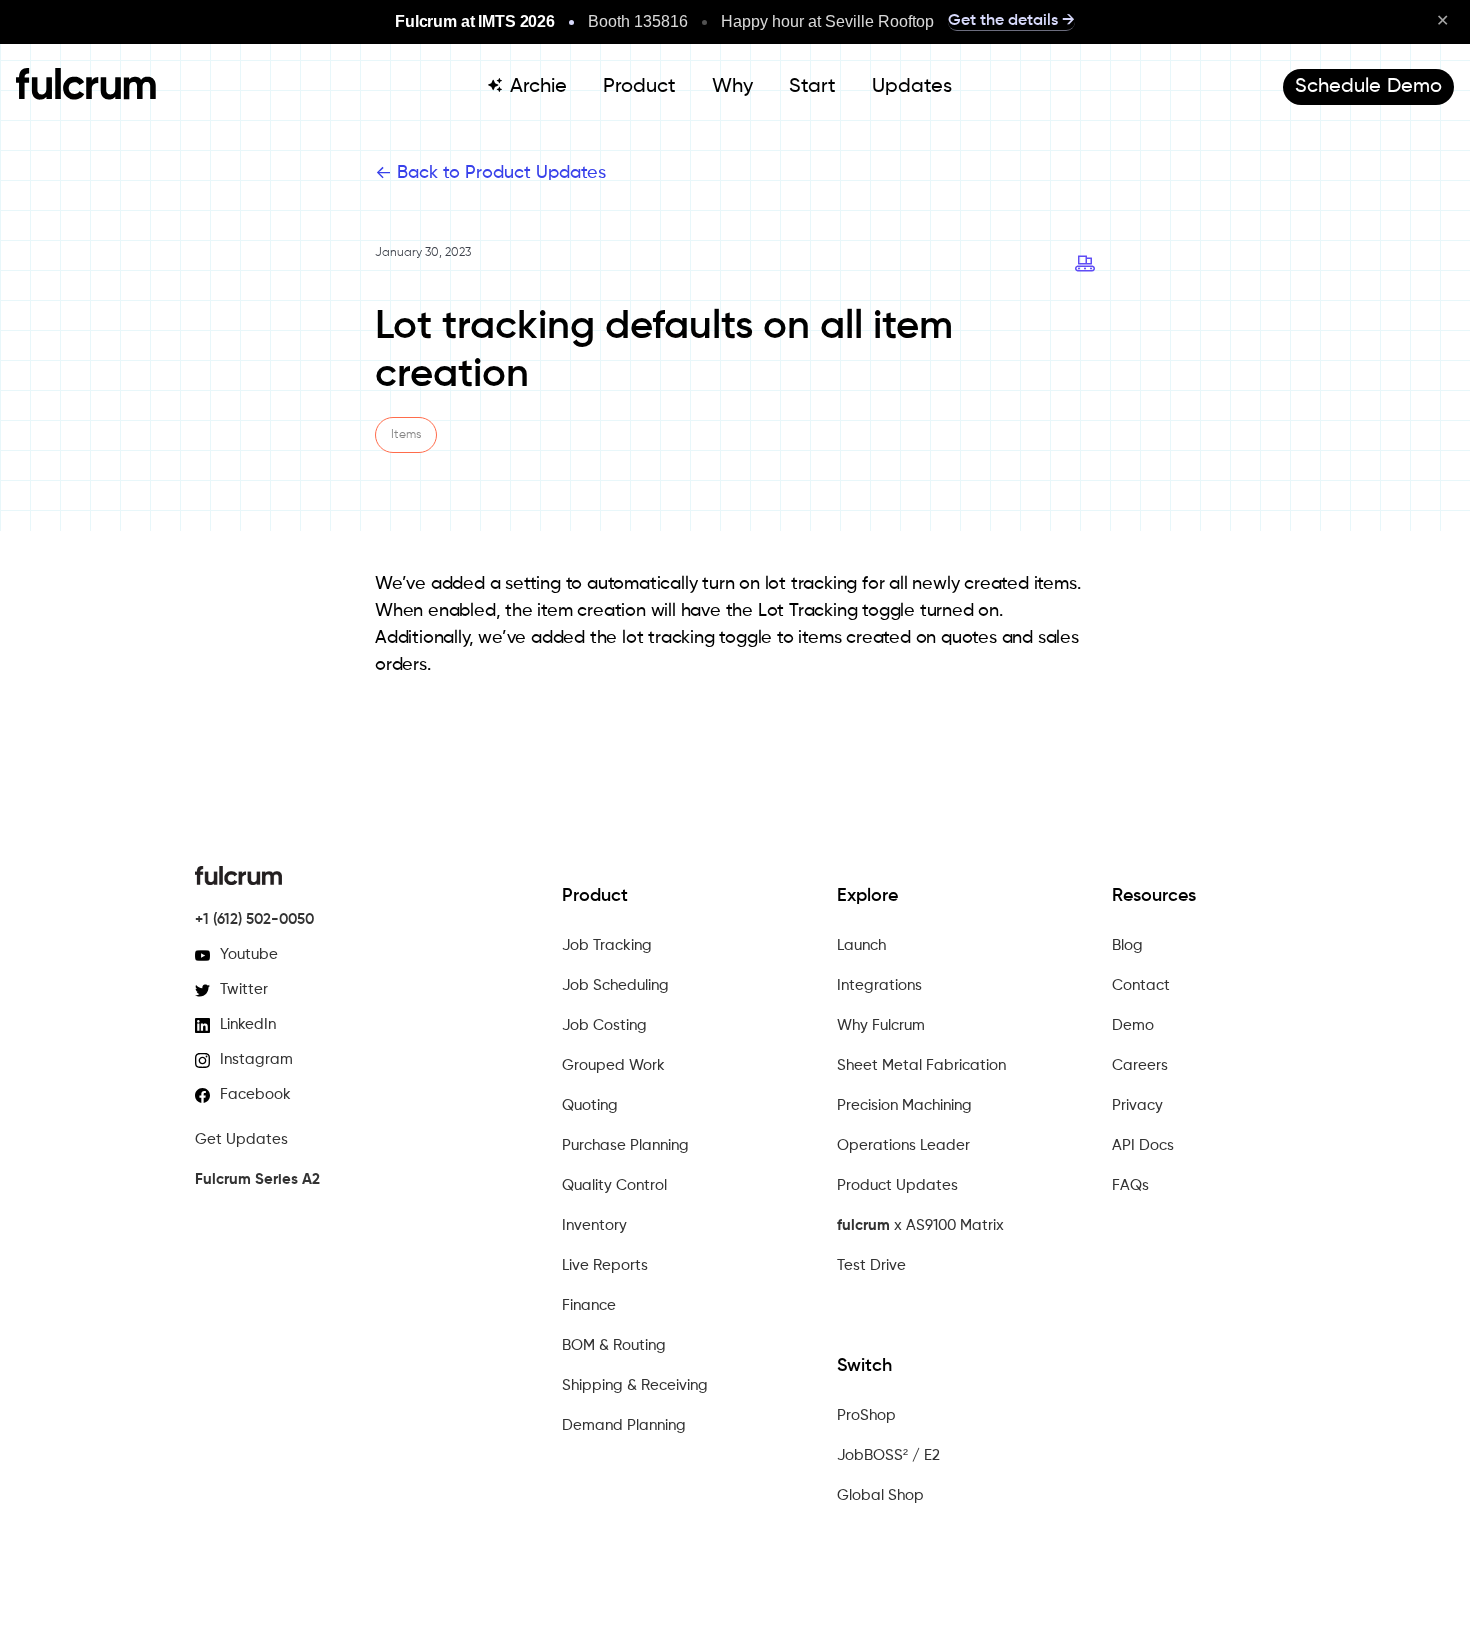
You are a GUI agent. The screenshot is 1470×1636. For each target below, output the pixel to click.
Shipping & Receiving (635, 1385)
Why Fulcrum (881, 1025)
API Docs (1143, 1145)
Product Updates (897, 1185)
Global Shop (880, 1495)
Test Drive (871, 1265)
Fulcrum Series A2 (257, 1179)
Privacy (1137, 1105)
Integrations (879, 985)
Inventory (594, 1225)
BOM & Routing (614, 1345)
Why (732, 87)
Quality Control (614, 1185)
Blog (1127, 945)
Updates (912, 87)
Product (639, 87)
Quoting (590, 1105)
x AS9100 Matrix (920, 1225)
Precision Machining (904, 1105)
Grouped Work (613, 1065)
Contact (1141, 985)
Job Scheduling (615, 985)
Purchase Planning (625, 1145)
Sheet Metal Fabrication (921, 1065)
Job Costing (604, 1025)
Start (812, 87)
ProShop (866, 1415)
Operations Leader (903, 1145)
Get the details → (1011, 21)
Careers (1140, 1065)
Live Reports (605, 1265)
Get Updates (241, 1139)
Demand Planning (624, 1425)
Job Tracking (607, 945)
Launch (861, 945)
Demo (1133, 1025)
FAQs (1130, 1185)
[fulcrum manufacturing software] (86, 95)
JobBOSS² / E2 (888, 1455)
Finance (589, 1305)
